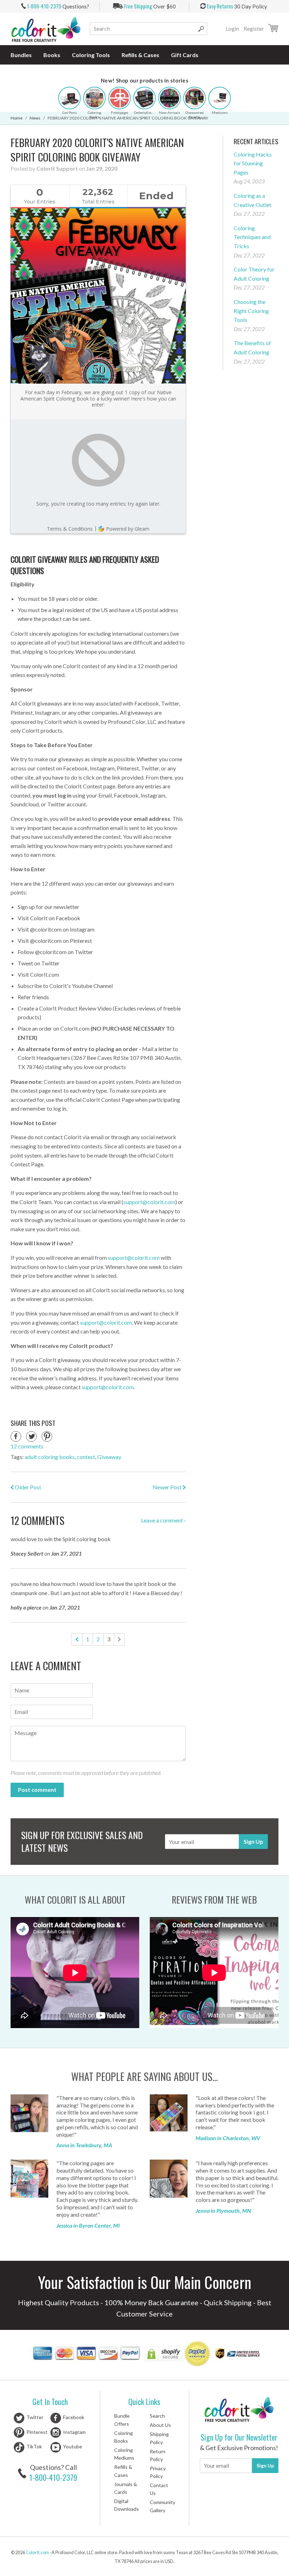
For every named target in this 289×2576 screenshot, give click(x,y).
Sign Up (253, 1841)
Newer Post (168, 1487)
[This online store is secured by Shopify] (164, 2355)
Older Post (27, 1487)
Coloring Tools (91, 55)
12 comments (27, 1446)
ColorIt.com (37, 2552)
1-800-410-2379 (53, 2477)
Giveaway (109, 1457)
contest (86, 1457)
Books (52, 55)
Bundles (21, 55)
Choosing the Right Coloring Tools (251, 311)
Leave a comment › (163, 1520)
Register (254, 29)
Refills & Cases (140, 55)
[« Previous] (77, 1639)
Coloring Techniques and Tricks (252, 237)
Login (232, 29)
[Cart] (273, 29)
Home (17, 118)
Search (157, 2416)
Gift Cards (185, 55)
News (35, 118)
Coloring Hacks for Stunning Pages (253, 163)
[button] (69, 98)
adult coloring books (50, 1457)
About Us (160, 2425)
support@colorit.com (149, 1202)
